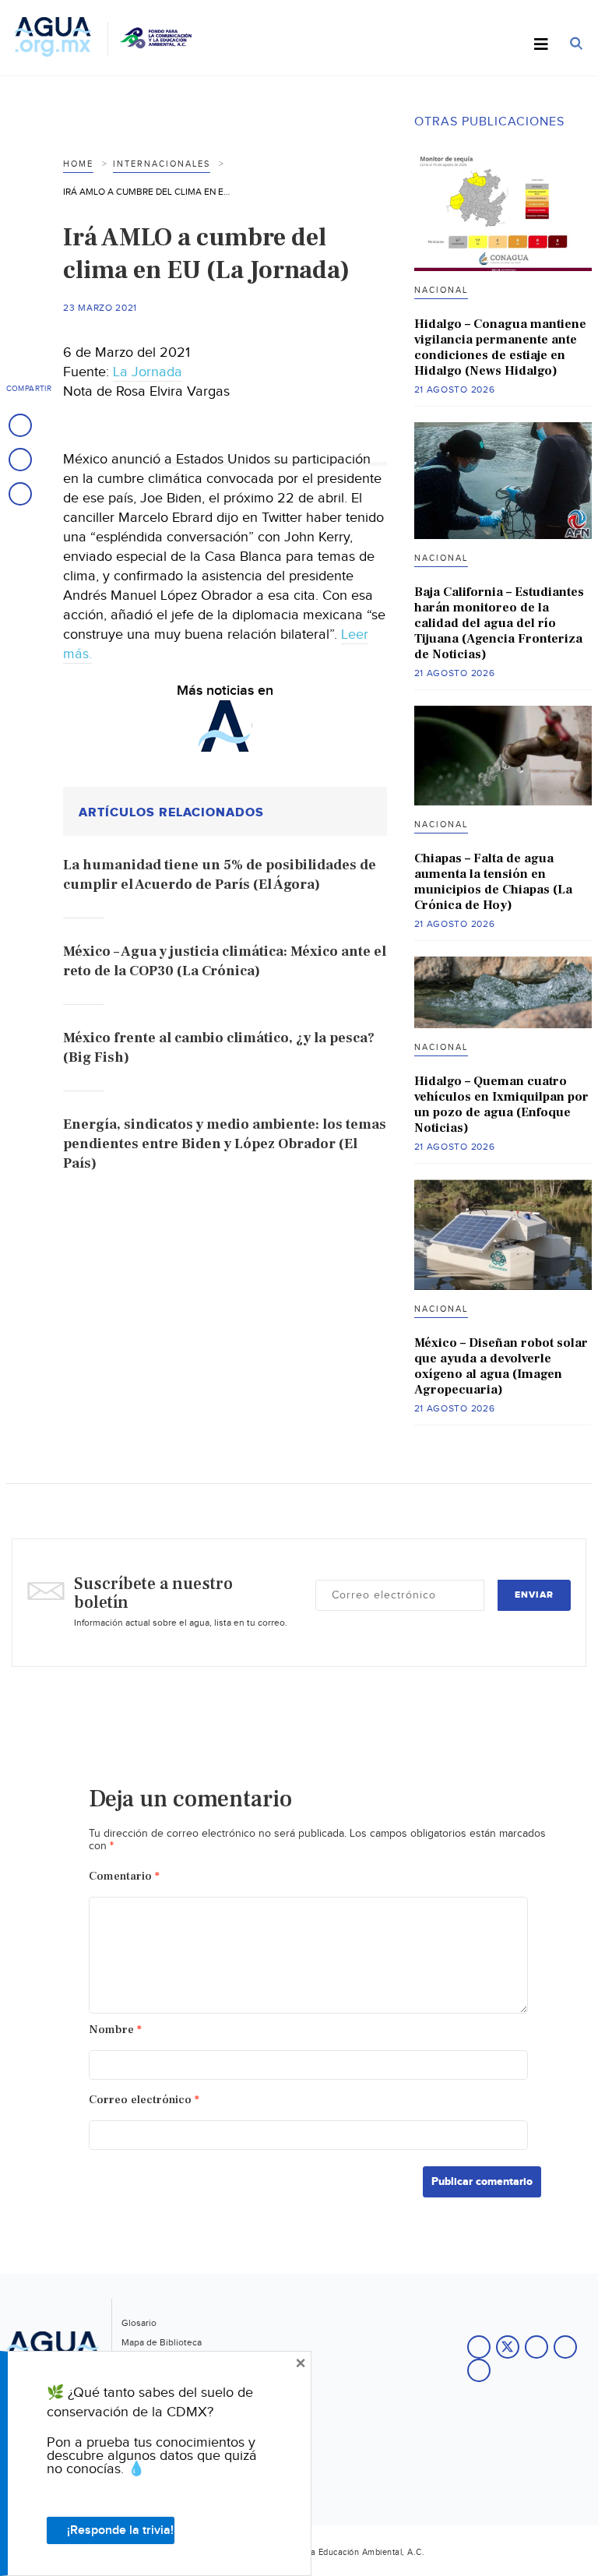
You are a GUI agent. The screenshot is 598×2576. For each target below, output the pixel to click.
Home (78, 164)
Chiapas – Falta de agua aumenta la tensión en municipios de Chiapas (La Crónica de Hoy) (493, 882)
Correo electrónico (144, 2100)
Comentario (124, 1876)
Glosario (139, 2323)
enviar (534, 1595)
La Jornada (148, 372)
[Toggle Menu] (541, 45)
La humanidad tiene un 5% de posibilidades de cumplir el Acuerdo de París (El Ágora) (220, 875)
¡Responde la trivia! (120, 2530)
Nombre (115, 2030)
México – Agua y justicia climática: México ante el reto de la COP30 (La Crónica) (225, 961)
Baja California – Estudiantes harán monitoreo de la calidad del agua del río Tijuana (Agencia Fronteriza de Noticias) (499, 623)
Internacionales (162, 164)
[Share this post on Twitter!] (20, 460)
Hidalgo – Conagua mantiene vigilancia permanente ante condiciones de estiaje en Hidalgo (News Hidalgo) (500, 347)
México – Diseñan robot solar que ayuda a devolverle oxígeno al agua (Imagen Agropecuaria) (501, 1366)
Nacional (441, 290)
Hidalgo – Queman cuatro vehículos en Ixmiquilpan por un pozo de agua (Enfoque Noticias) (501, 1105)
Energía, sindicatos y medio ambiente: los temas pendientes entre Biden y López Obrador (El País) (225, 1144)
